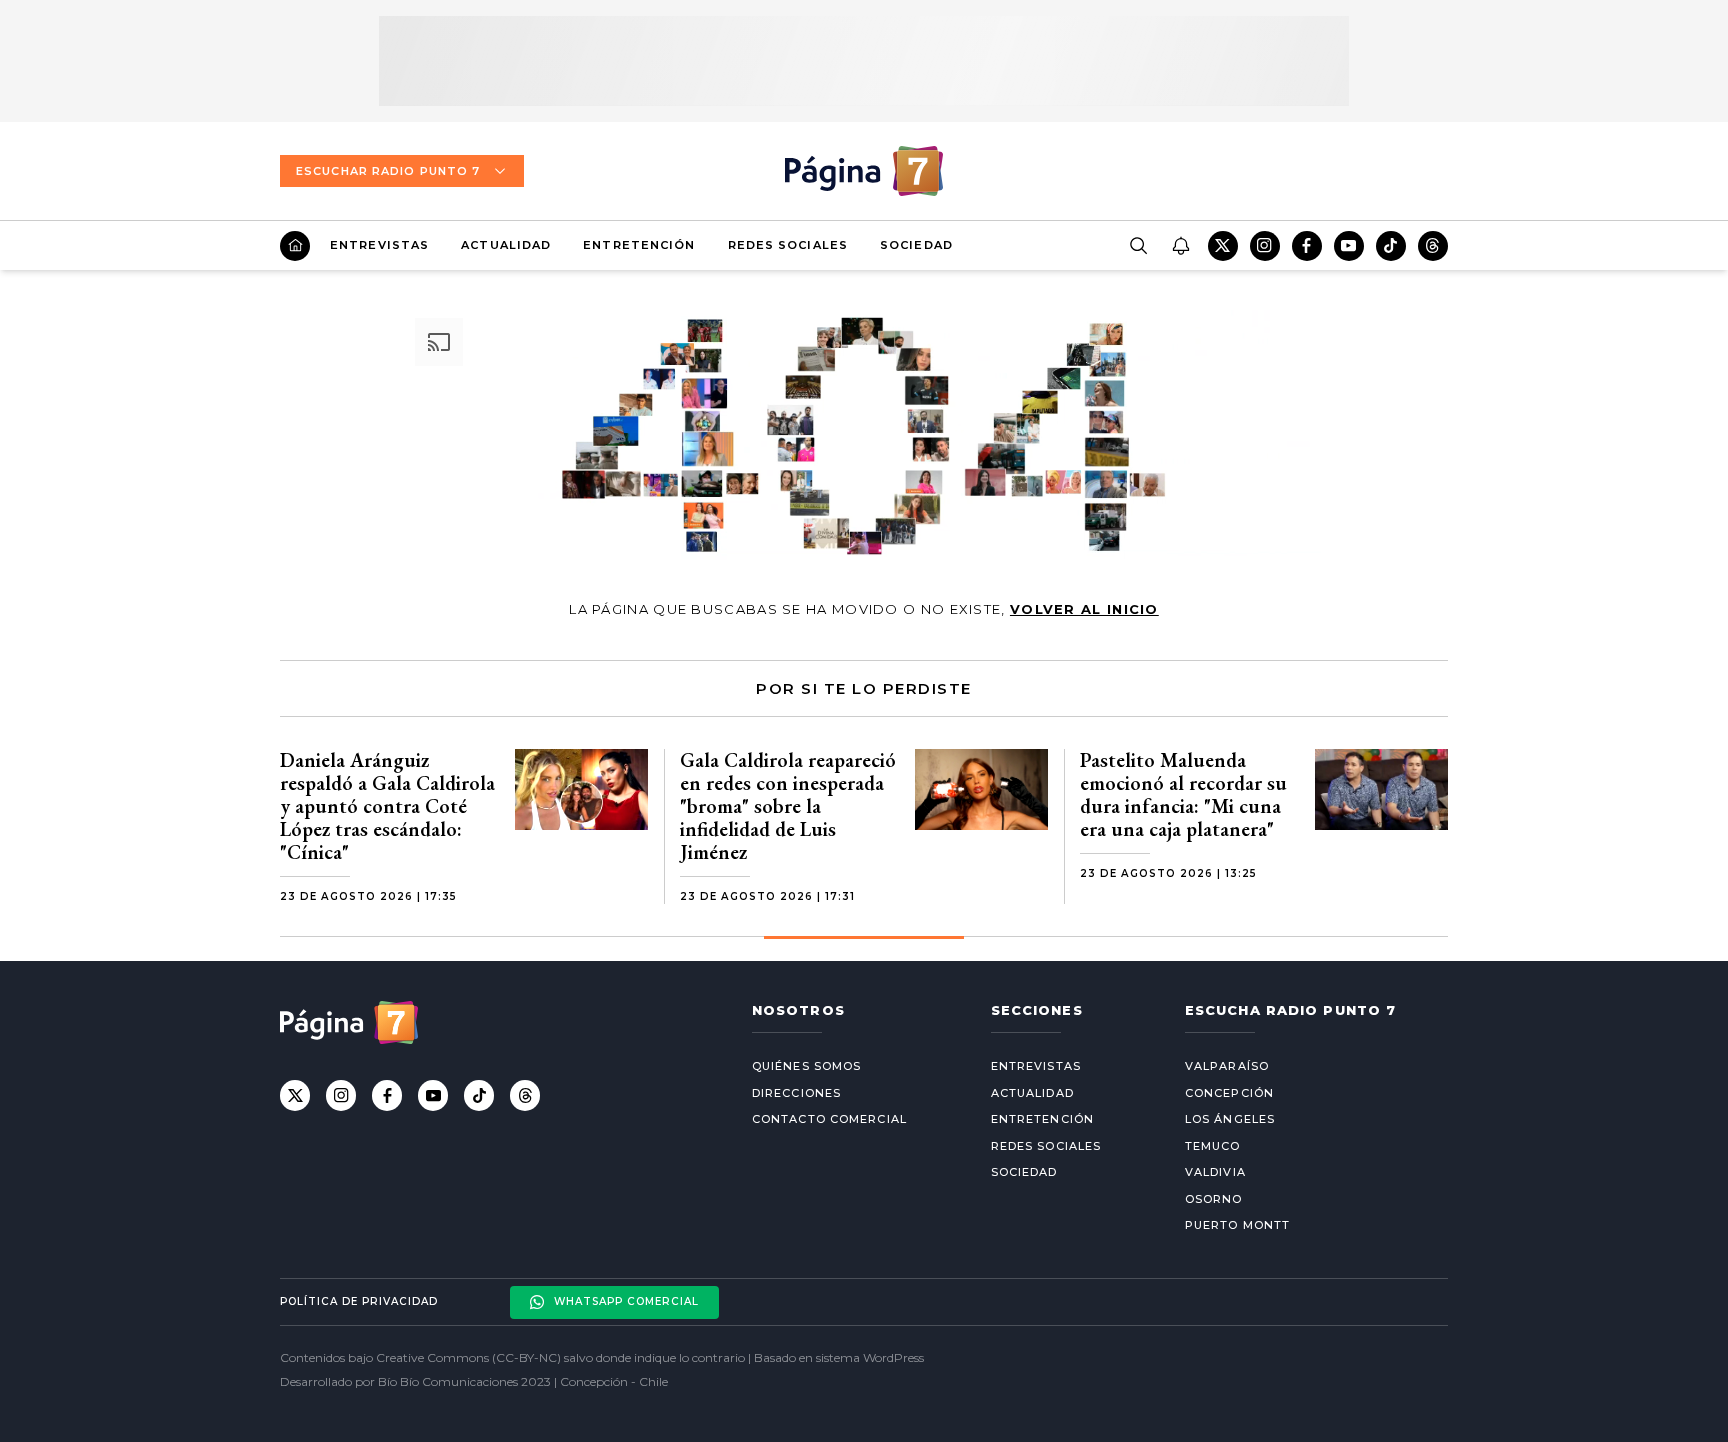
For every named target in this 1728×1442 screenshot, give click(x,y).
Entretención (639, 245)
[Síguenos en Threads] (1433, 246)
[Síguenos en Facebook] (1307, 246)
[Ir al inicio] (295, 246)
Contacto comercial (829, 1119)
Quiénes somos (806, 1066)
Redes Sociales (788, 245)
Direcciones (796, 1093)
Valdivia (1215, 1172)
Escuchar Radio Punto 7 (388, 171)
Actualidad (506, 245)
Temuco (1213, 1146)
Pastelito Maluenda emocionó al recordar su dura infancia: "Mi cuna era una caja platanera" (1183, 794)
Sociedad (916, 245)
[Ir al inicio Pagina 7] (864, 171)
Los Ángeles (1230, 1119)
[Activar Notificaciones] (1180, 246)
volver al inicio (1084, 609)
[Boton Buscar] (1138, 246)
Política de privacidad (359, 1301)
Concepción (1229, 1093)
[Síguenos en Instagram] (1265, 246)
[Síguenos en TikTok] (1391, 246)
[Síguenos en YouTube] (1349, 246)
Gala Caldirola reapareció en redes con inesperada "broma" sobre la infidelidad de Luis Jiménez (788, 806)
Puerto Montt (1237, 1225)
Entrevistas (379, 245)
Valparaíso (1227, 1066)
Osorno (1214, 1199)
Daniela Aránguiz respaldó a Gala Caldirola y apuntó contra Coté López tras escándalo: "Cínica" (387, 806)
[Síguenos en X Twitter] (1223, 246)
